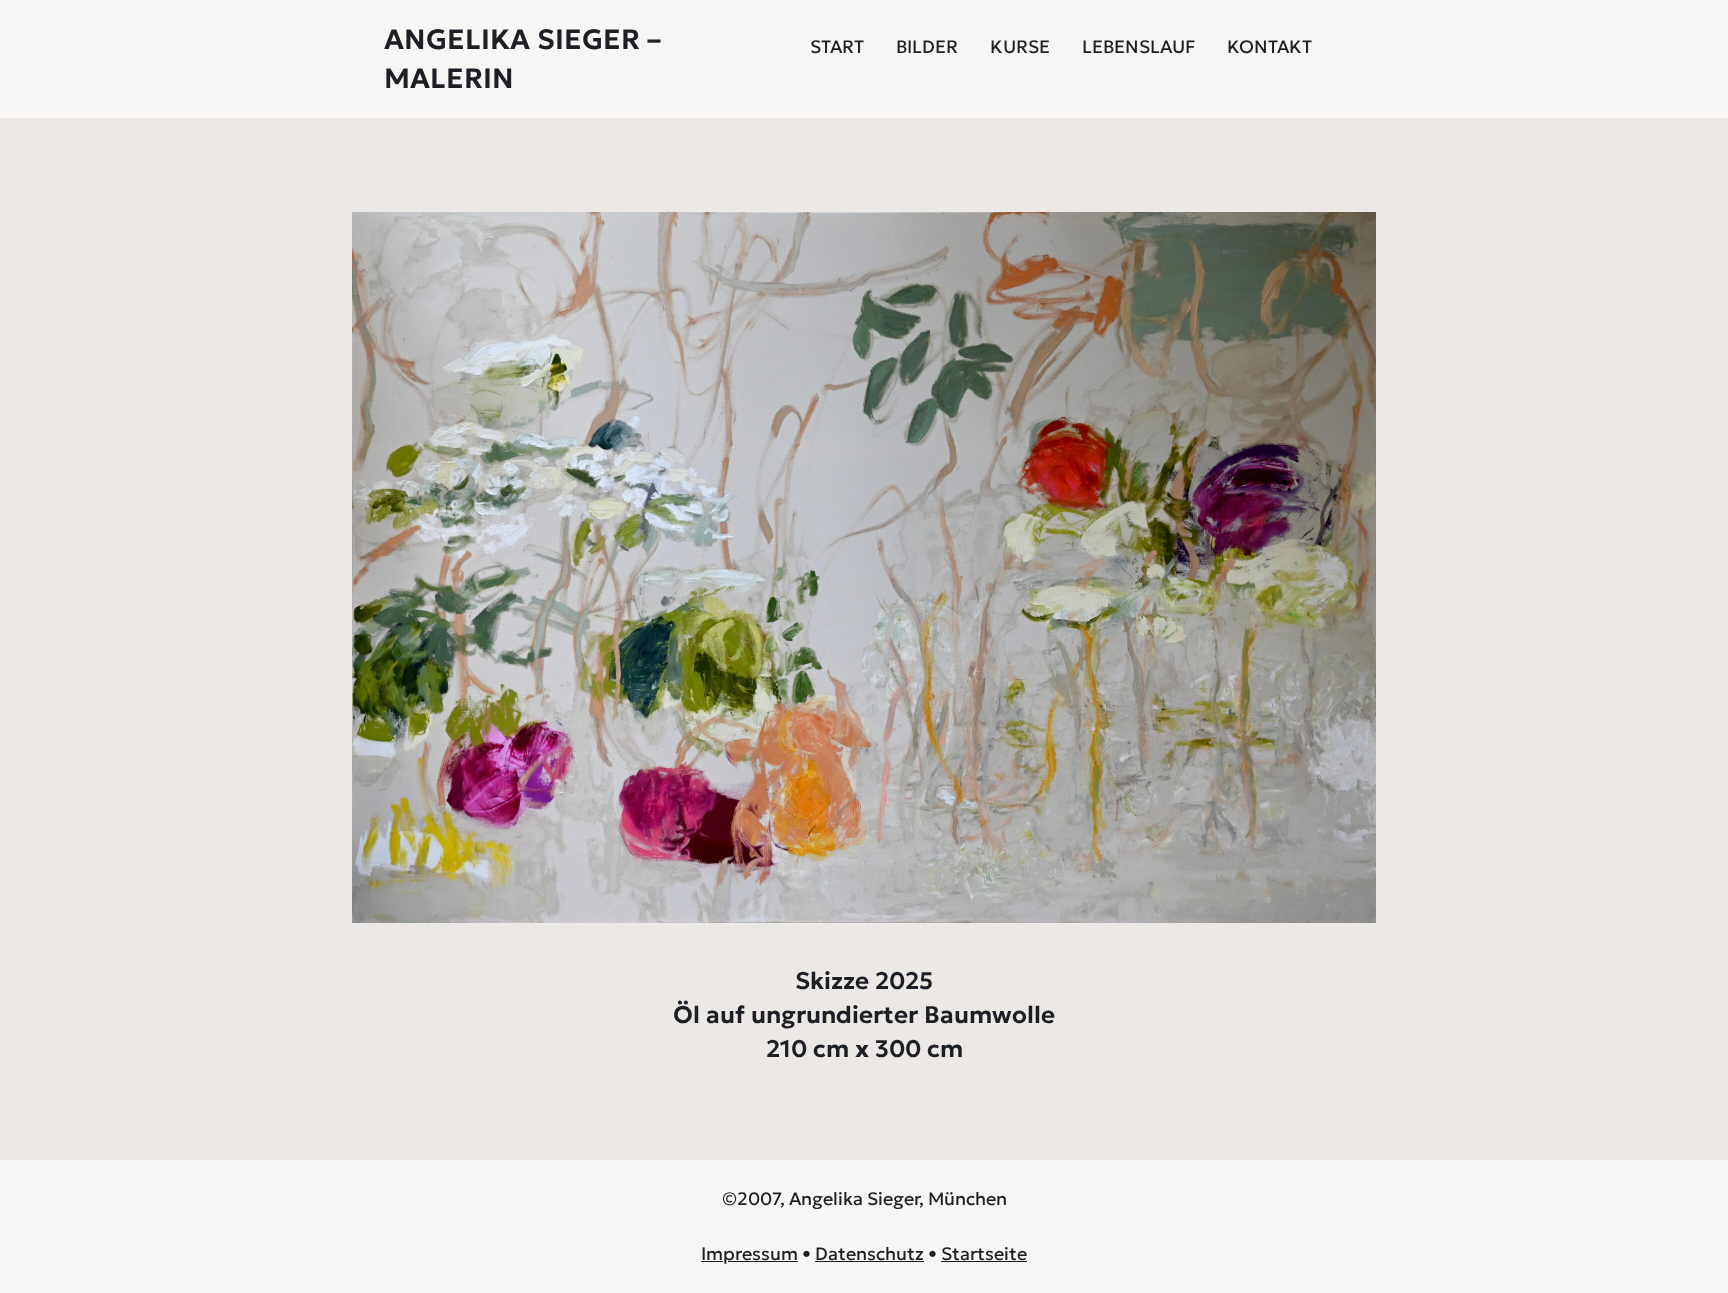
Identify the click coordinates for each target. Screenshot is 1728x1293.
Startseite (984, 1253)
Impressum (749, 1253)
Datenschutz (869, 1253)
